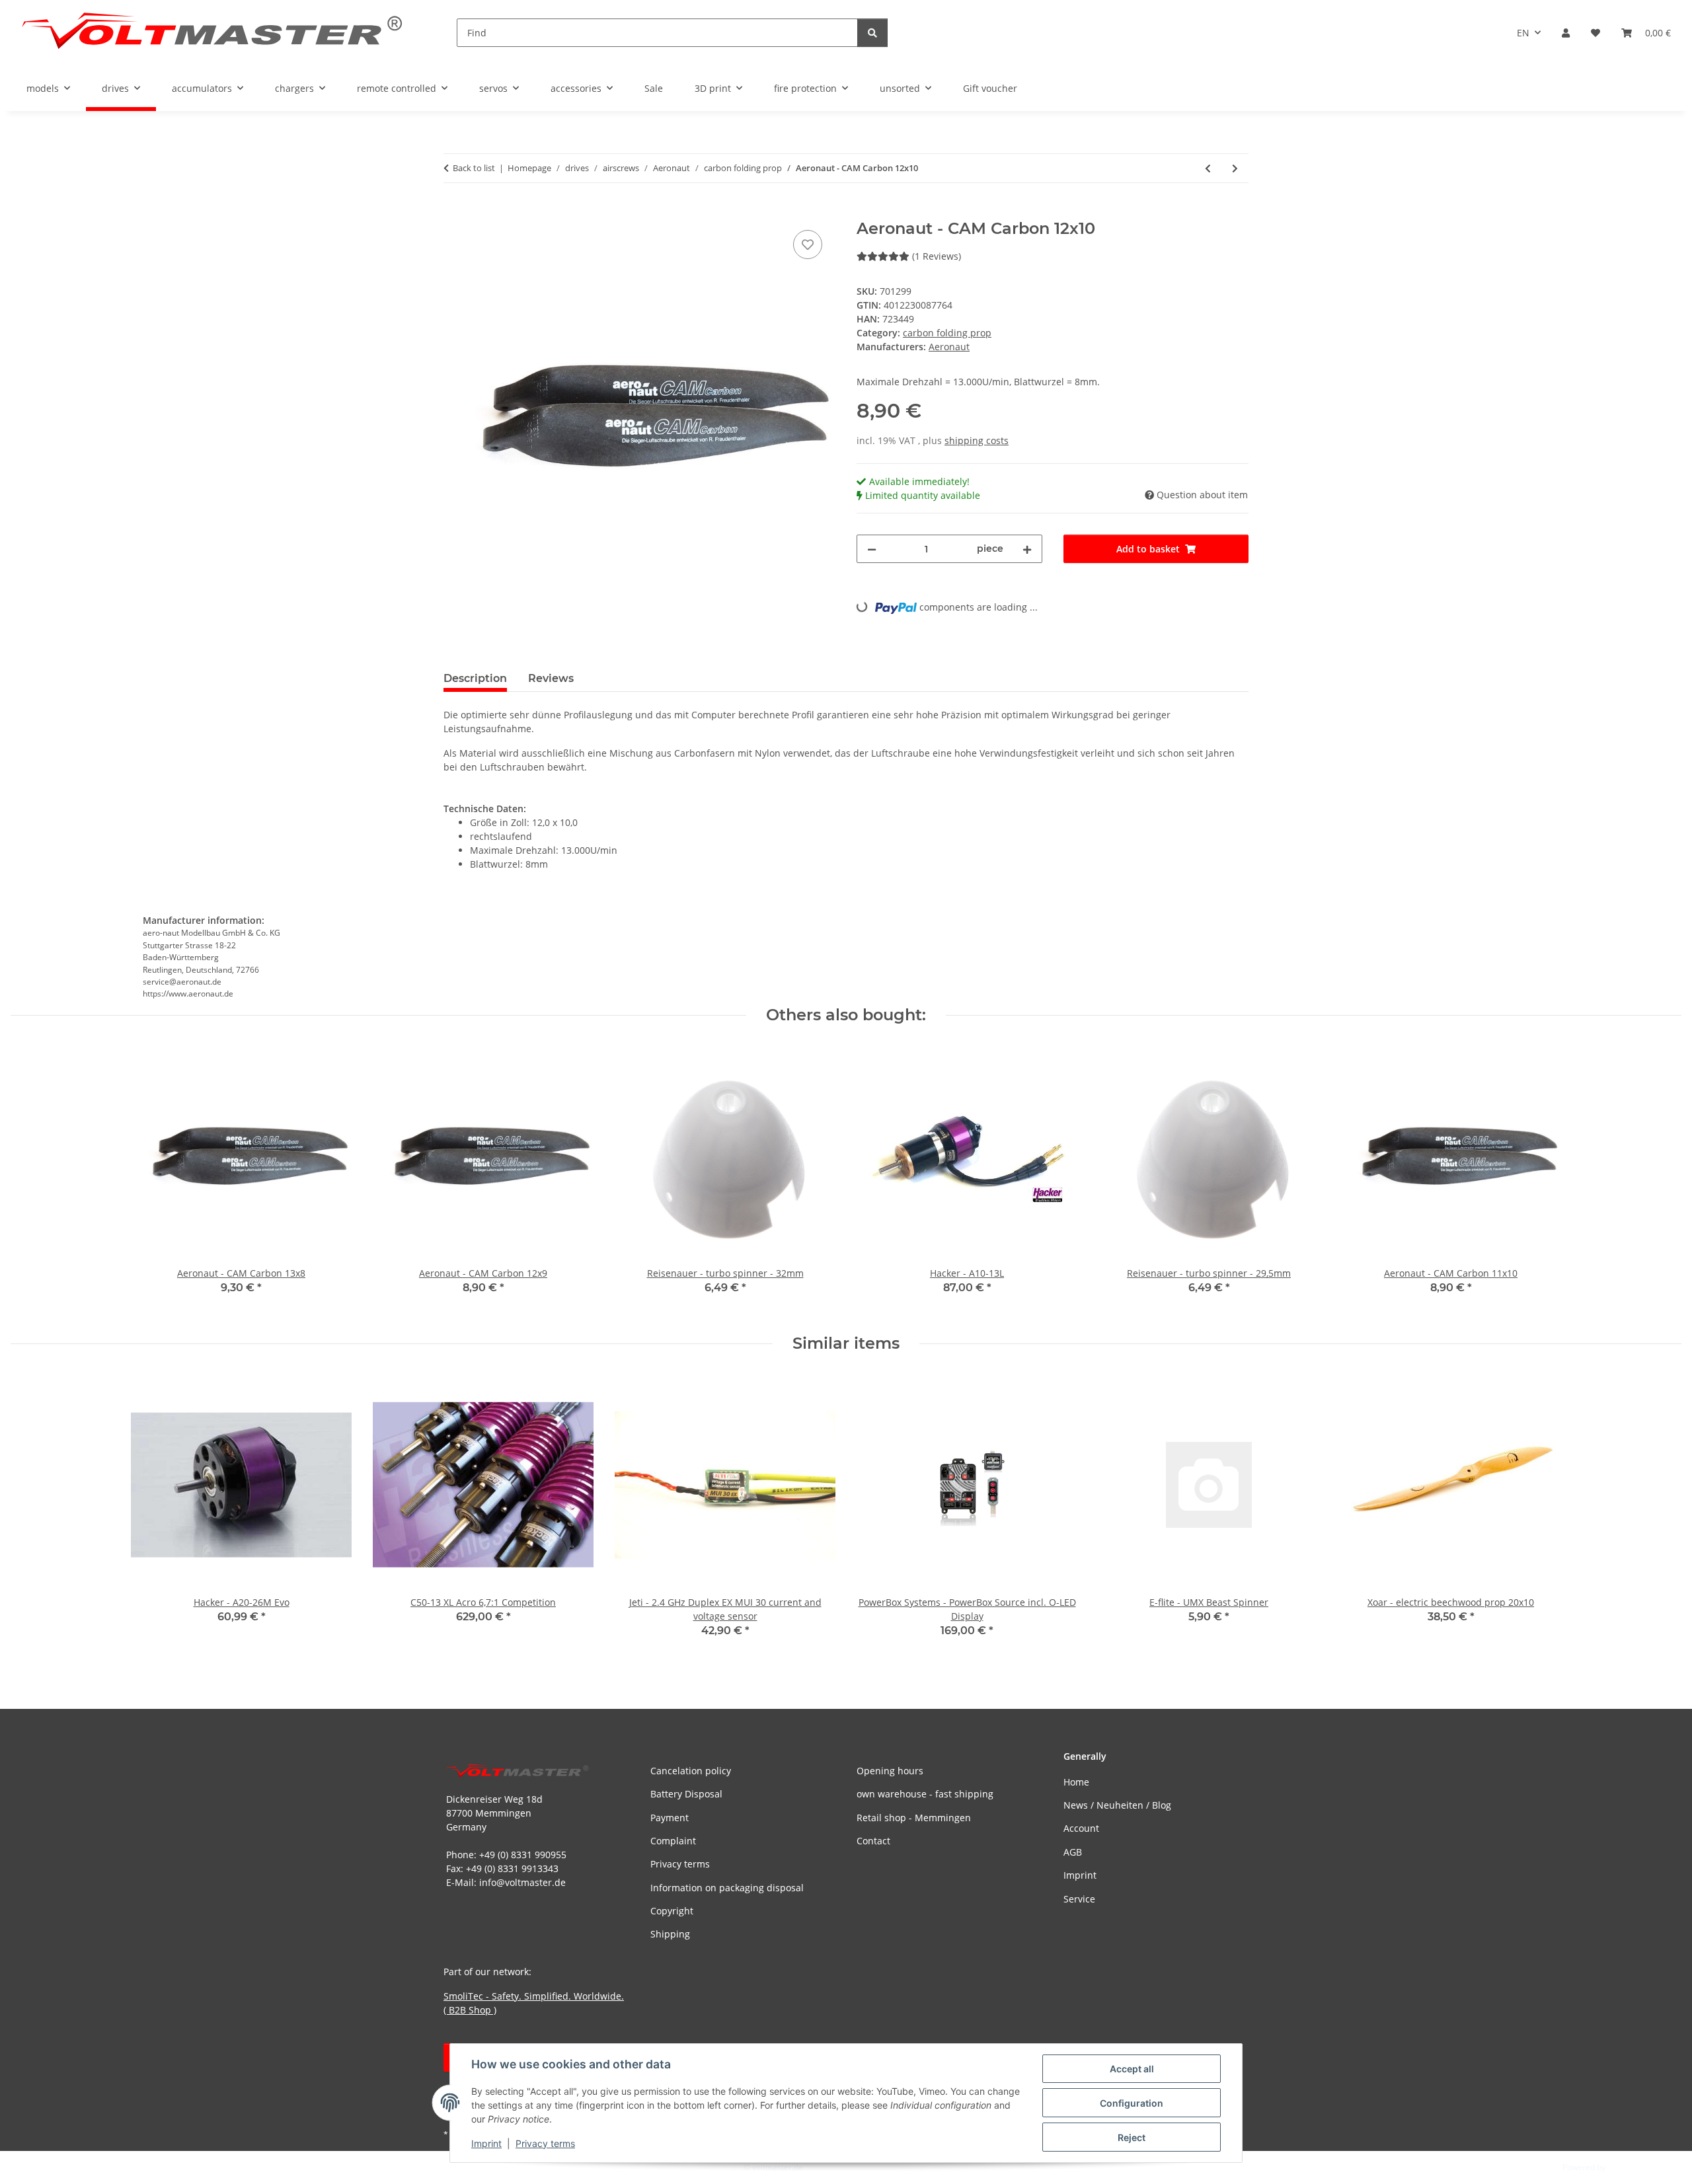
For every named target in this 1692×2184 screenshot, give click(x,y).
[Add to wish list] (808, 245)
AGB (1073, 1852)
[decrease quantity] (872, 549)
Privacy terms (545, 2143)
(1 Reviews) (937, 256)
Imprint (486, 2143)
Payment (670, 1818)
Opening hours (890, 1771)
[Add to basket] (454, 212)
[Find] (872, 33)
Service (1079, 1899)
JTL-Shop (1623, 2167)
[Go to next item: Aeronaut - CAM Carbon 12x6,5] (1235, 168)
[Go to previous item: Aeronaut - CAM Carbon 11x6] (1208, 168)
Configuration (1132, 2103)
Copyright (672, 1911)
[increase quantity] (1027, 549)
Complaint (673, 1841)
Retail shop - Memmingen (914, 1818)
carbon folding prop (947, 333)
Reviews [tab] (551, 678)
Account (1081, 1828)
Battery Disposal (686, 1794)
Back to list (474, 168)
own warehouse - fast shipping (925, 1794)
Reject (1132, 2137)
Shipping (670, 1934)
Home (1076, 1782)
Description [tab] (475, 678)
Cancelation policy (691, 1771)
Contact (873, 1841)
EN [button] (1523, 33)
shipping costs (977, 440)
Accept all (1132, 2069)
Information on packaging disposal (727, 1888)
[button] (1566, 33)
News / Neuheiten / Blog (1117, 1805)
